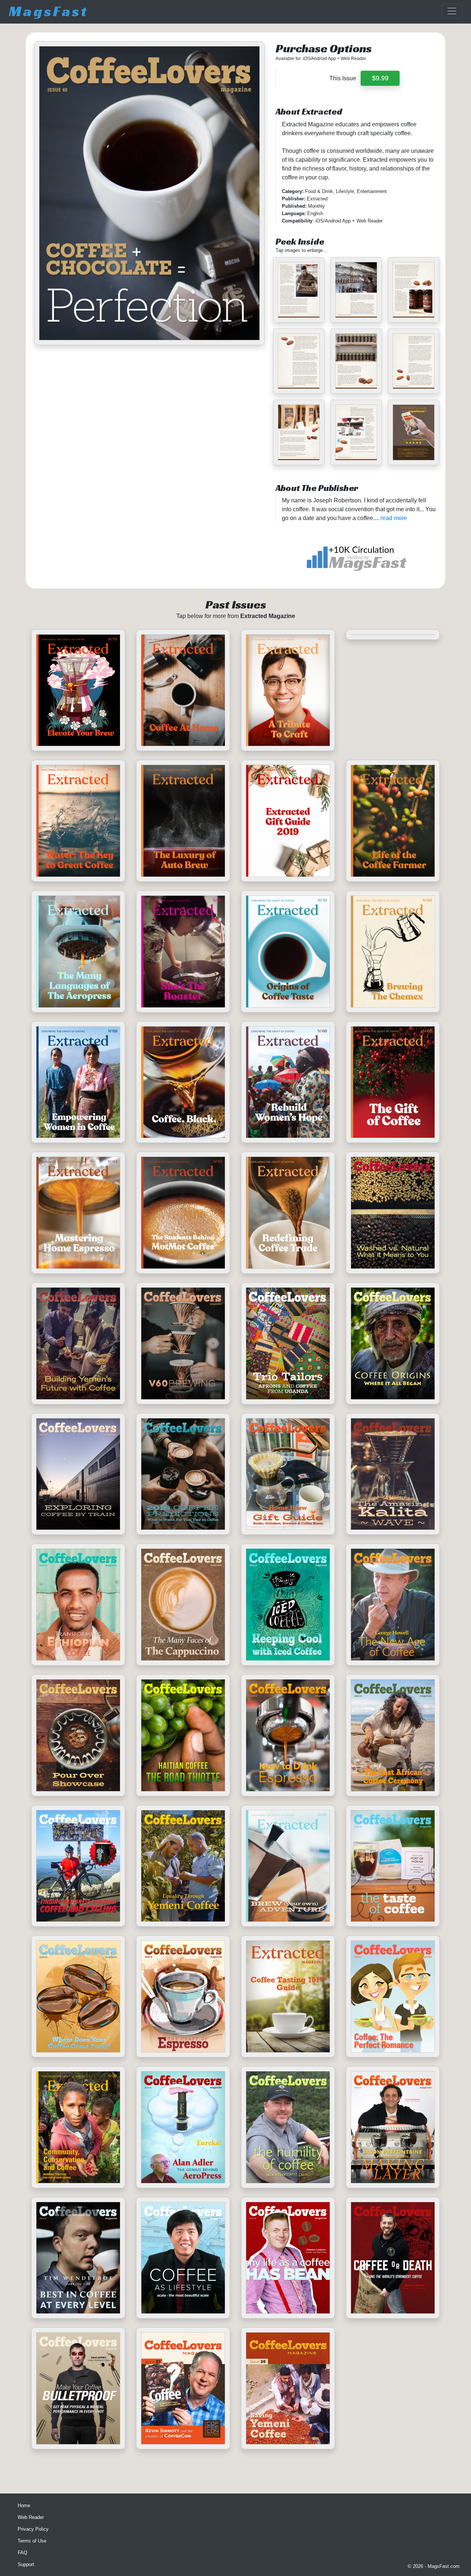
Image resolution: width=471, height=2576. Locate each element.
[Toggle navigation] (452, 11)
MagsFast (49, 11)
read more (394, 518)
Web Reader (31, 2517)
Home (24, 2505)
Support (26, 2564)
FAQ (22, 2553)
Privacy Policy (33, 2529)
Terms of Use (32, 2541)
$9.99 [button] (380, 78)
